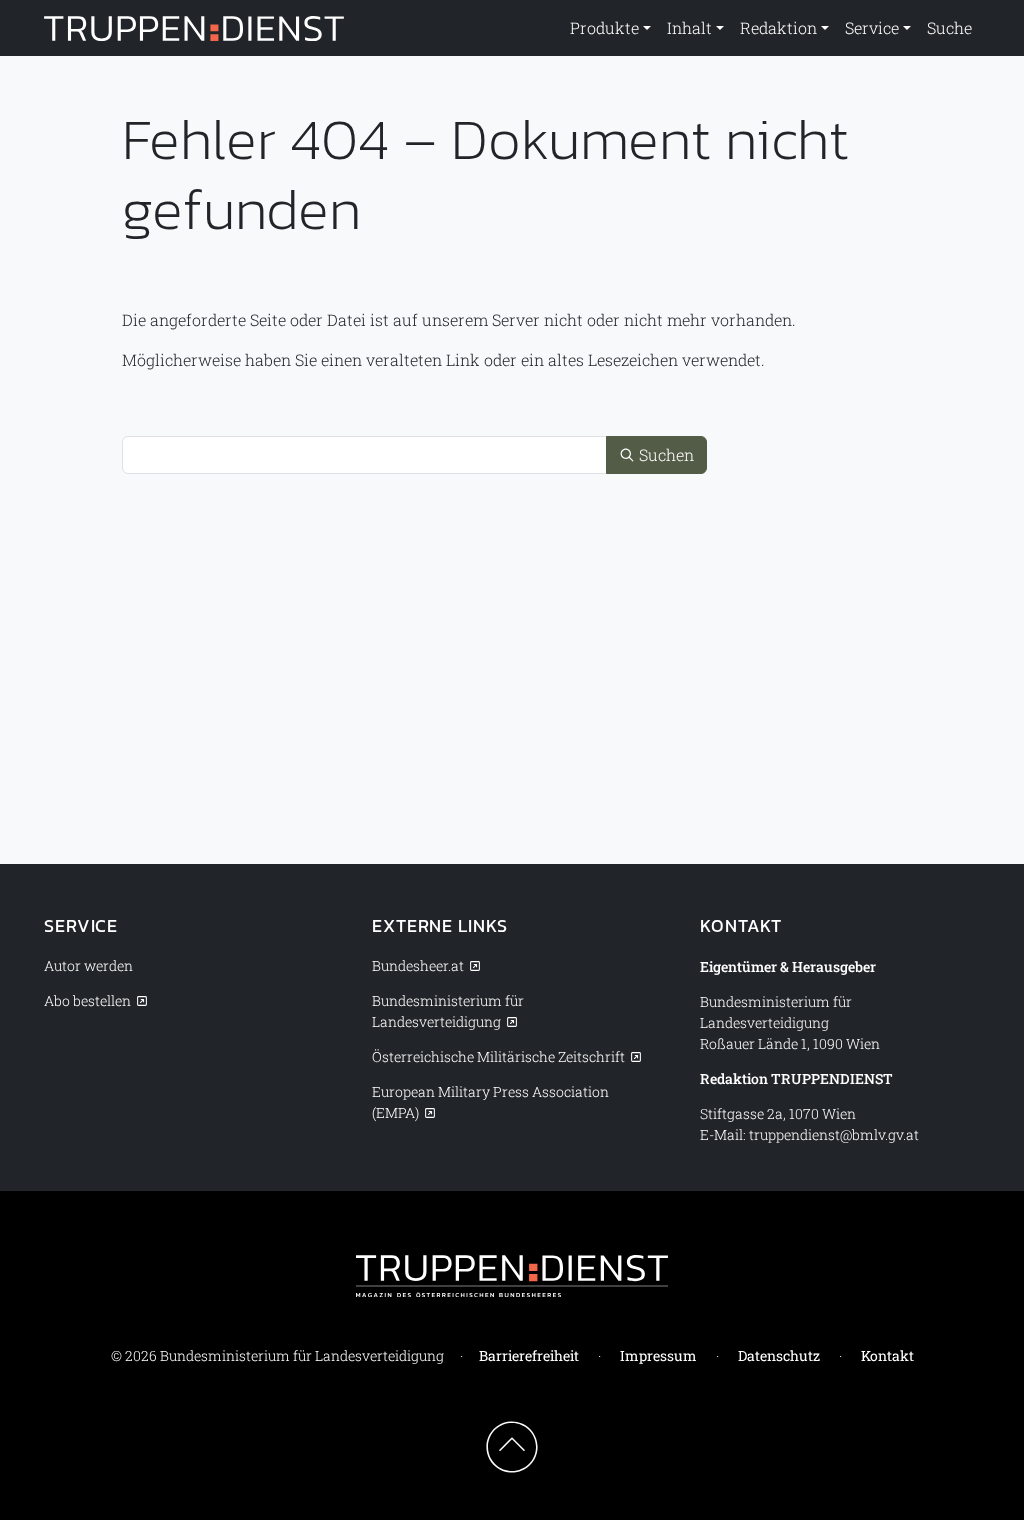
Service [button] (872, 27)
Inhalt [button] (689, 27)
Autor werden (88, 965)
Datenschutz (779, 1355)
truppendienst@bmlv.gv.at (834, 1134)
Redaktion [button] (778, 27)
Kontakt (887, 1355)
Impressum (658, 1355)
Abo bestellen (87, 1000)
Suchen (664, 454)
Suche (949, 27)
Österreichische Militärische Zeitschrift (498, 1056)
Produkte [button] (604, 27)
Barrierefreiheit (529, 1355)
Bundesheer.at (418, 965)
